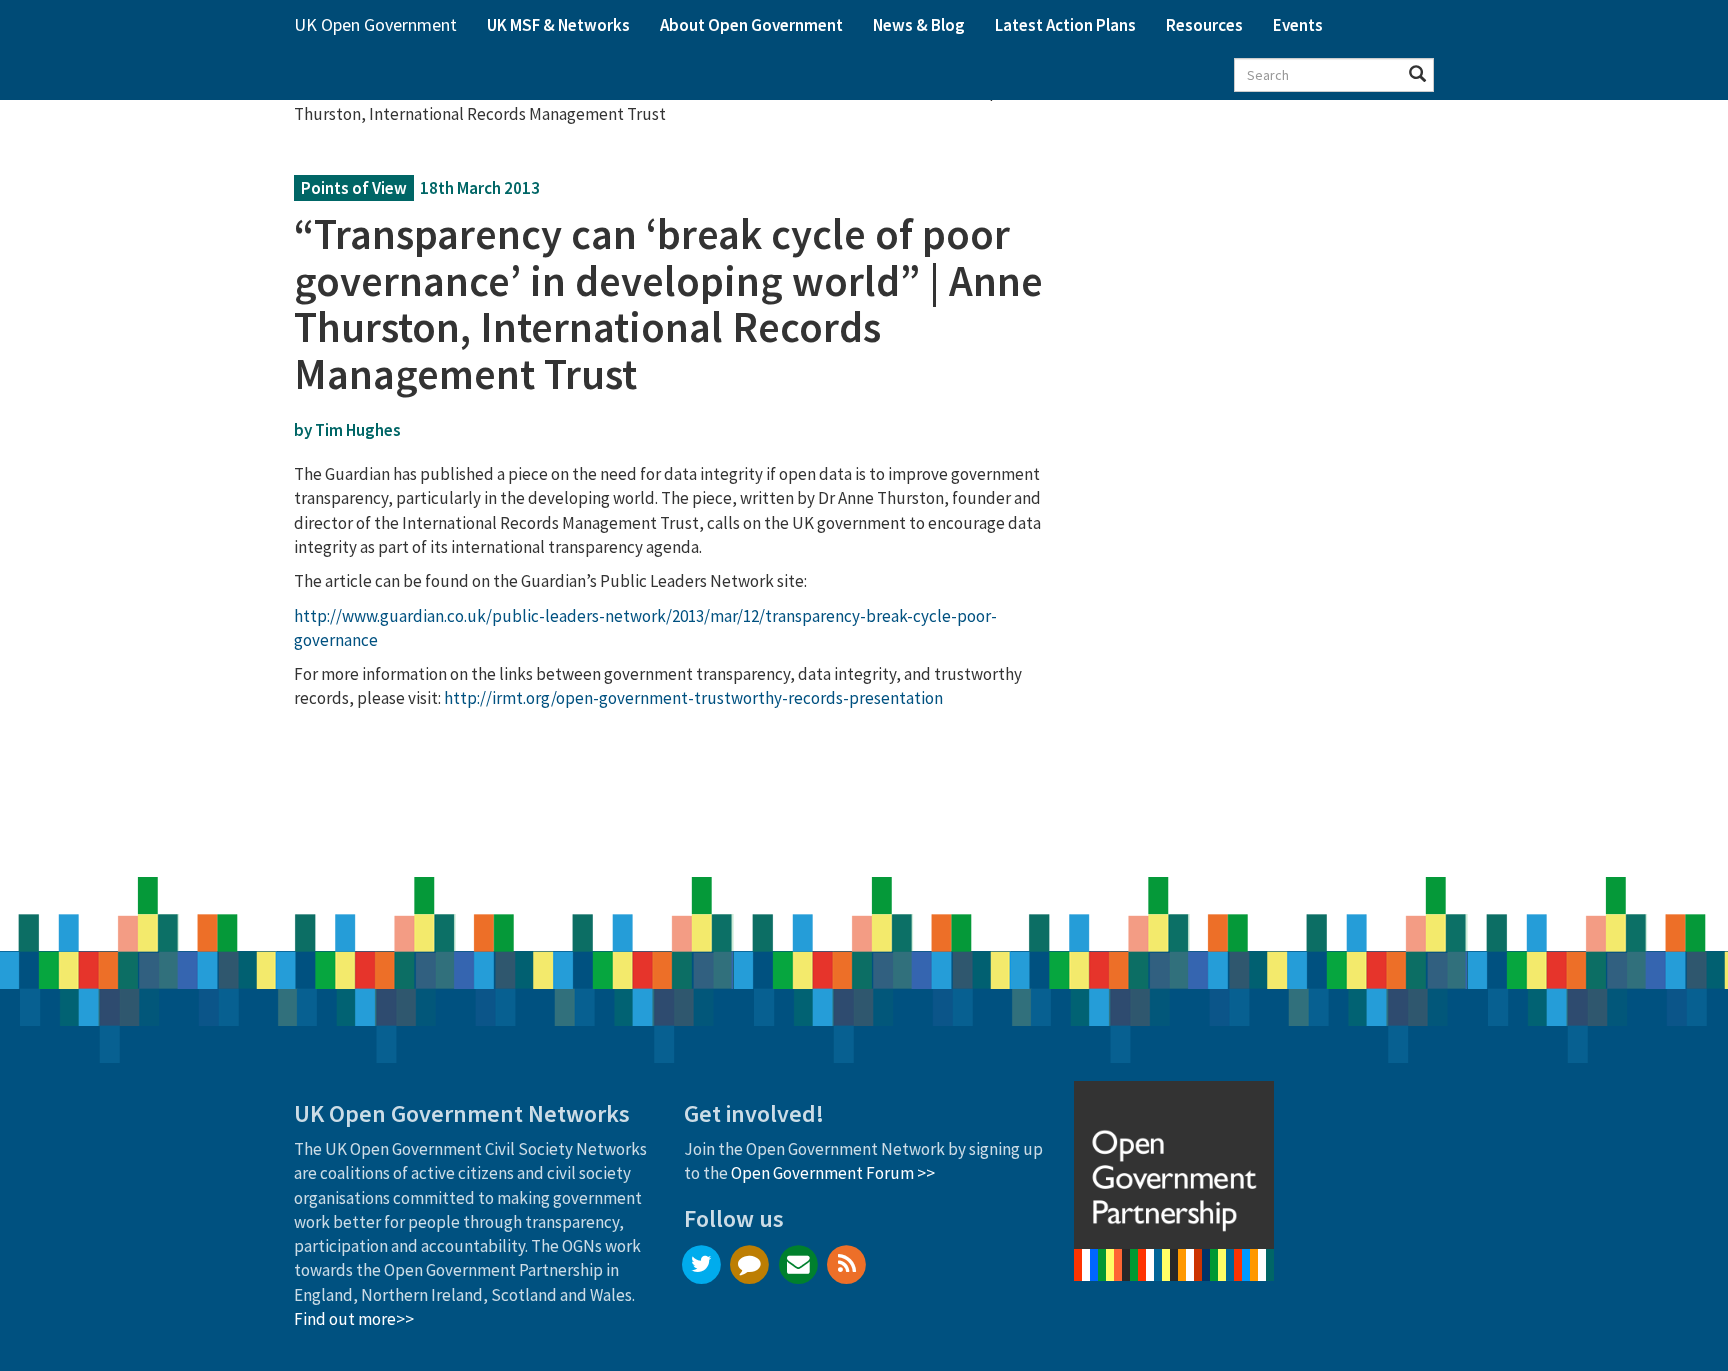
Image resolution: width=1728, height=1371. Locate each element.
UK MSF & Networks (558, 25)
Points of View (354, 188)
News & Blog (919, 25)
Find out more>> (354, 1319)
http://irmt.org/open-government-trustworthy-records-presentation (693, 698)
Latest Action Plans (1065, 25)
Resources (1204, 25)
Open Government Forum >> (833, 1173)
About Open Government (751, 25)
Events (1298, 25)
